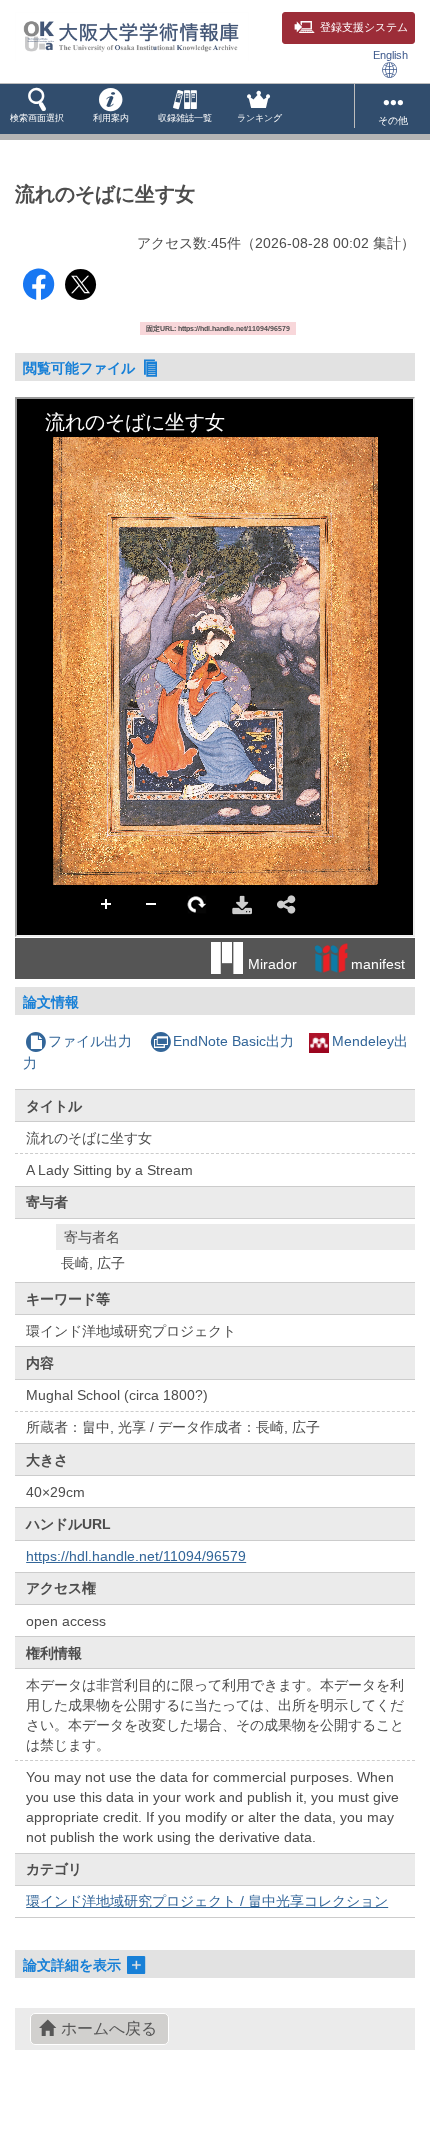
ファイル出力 (90, 1041)
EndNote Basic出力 (233, 1041)
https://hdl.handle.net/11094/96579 (136, 1556)
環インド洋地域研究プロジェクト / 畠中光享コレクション (207, 1901)
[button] (37, 109)
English (390, 55)
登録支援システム (364, 27)
